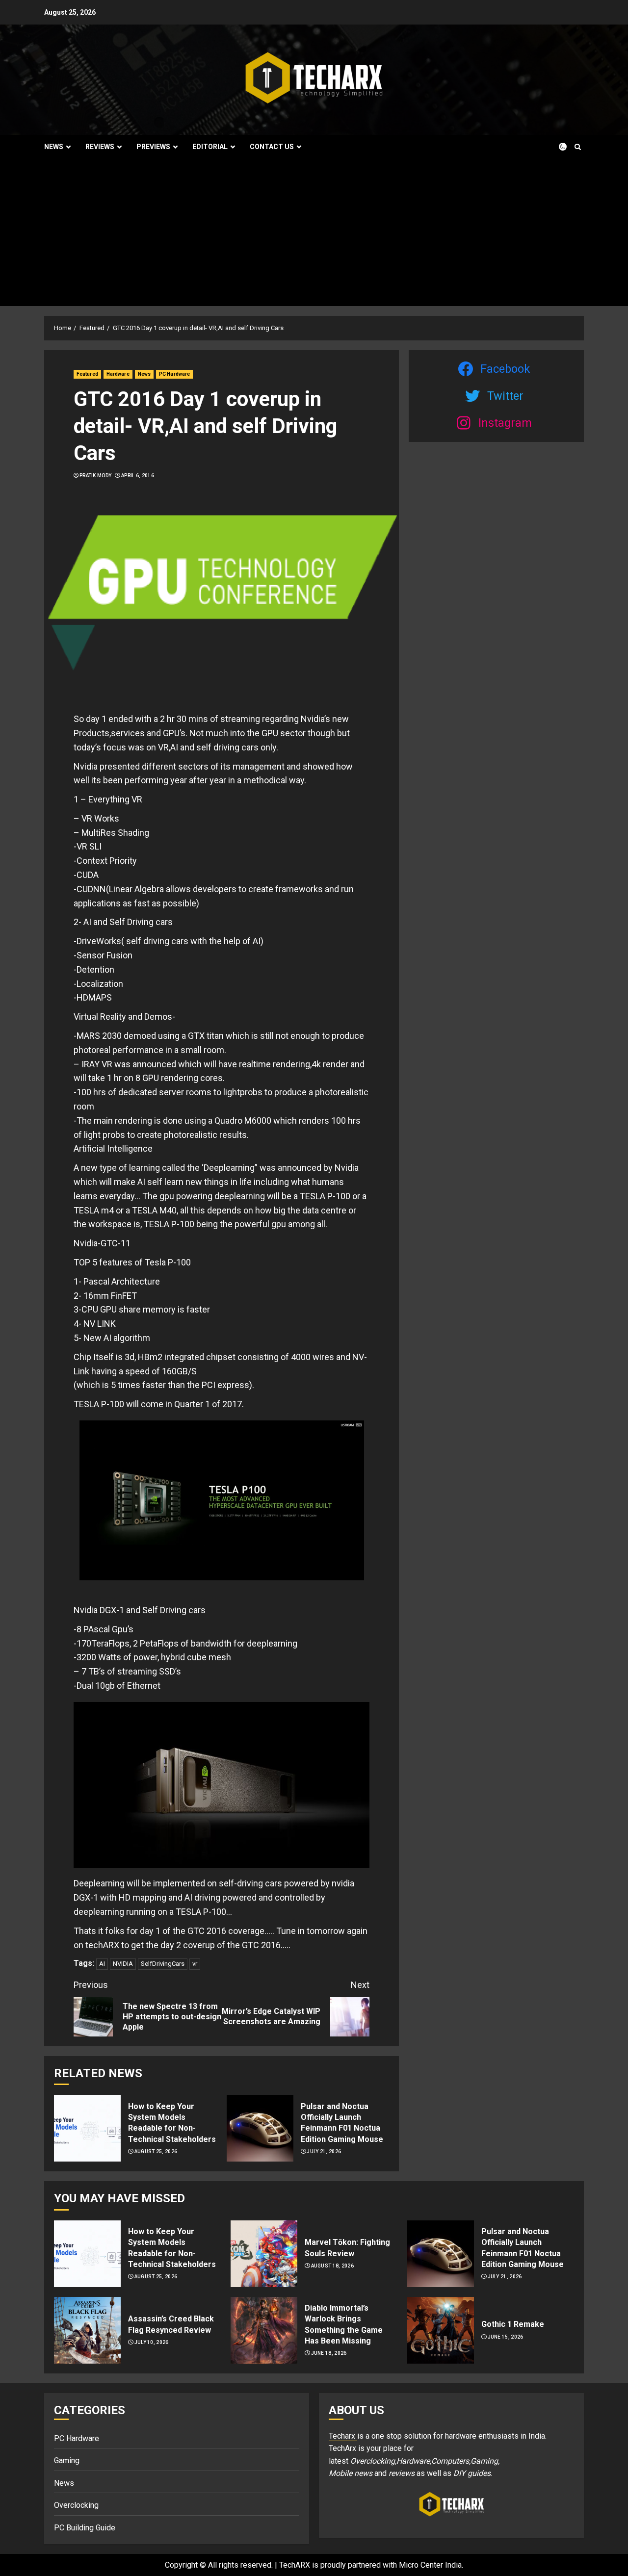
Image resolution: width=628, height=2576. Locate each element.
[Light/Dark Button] (557, 147)
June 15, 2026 (506, 2337)
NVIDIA (123, 1964)
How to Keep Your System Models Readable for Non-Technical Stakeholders (172, 2123)
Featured (87, 374)
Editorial (210, 147)
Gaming (67, 2460)
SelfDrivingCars (163, 1964)
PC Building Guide (85, 2528)
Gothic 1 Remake (513, 2324)
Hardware (118, 374)
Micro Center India (430, 2565)
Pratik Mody (95, 476)
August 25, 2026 (156, 2151)
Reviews (100, 147)
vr (195, 1964)
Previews (153, 147)
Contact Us (272, 147)
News (54, 147)
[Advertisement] (314, 232)
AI (102, 1964)
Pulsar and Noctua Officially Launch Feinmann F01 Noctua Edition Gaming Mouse (342, 2123)
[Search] (578, 147)
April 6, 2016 (138, 476)
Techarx (343, 2436)
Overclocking (76, 2505)
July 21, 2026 (324, 2151)
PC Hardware (174, 374)
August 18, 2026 (333, 2266)
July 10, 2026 (152, 2342)
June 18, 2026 (329, 2353)
